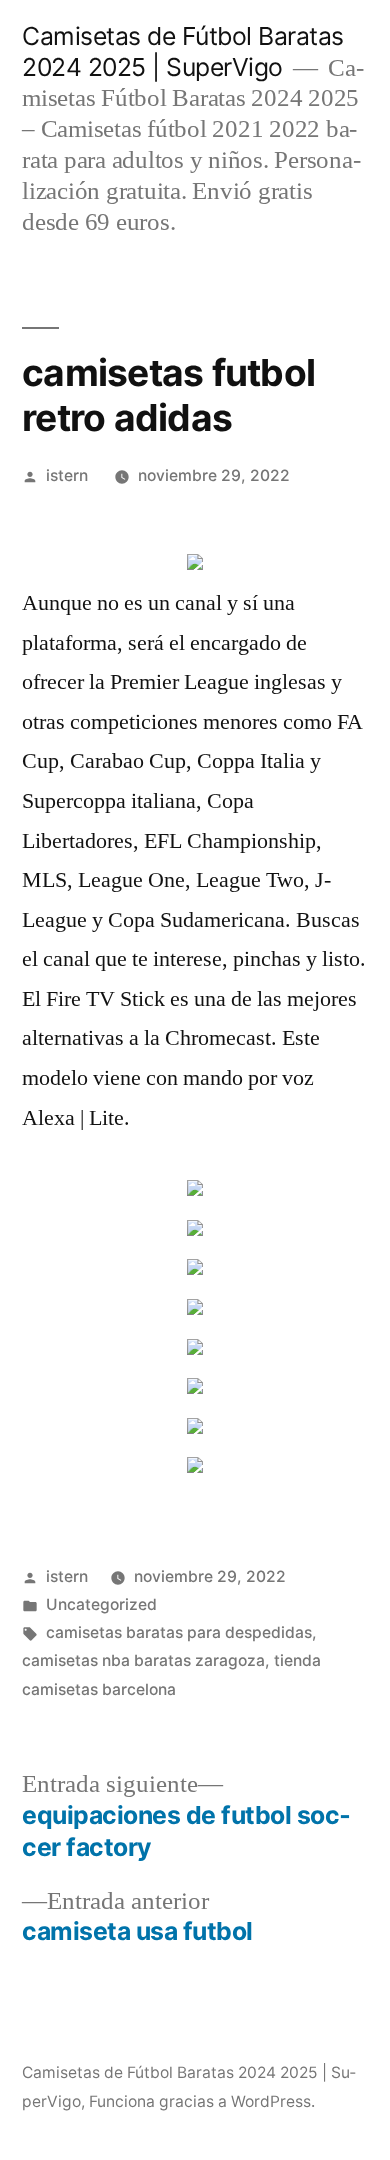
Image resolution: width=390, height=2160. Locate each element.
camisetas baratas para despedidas (179, 1632)
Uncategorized (101, 1604)
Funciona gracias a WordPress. (202, 2101)
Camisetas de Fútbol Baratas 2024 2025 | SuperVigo (183, 51)
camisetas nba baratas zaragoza (143, 1660)
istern (67, 475)
